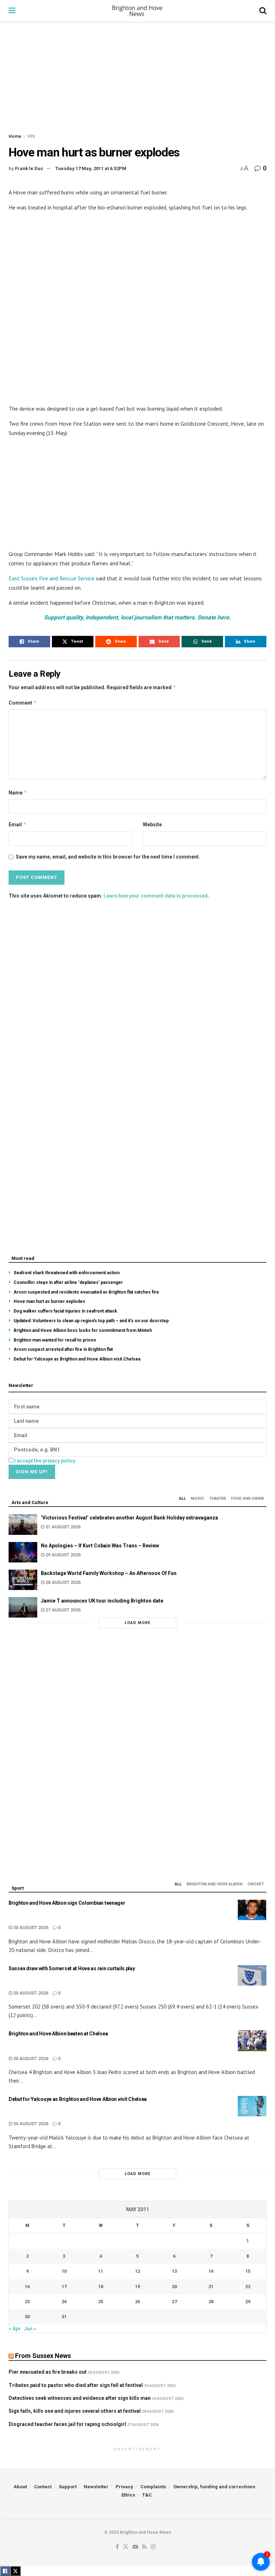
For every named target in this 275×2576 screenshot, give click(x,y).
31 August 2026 (62, 1527)
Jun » (30, 2329)
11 (101, 2271)
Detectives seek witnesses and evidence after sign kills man (80, 2398)
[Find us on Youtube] (135, 2547)
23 (27, 2302)
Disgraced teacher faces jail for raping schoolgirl (67, 2424)
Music (197, 1499)
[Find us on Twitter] (126, 2547)
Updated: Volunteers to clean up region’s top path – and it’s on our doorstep (91, 1321)
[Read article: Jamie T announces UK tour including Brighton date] (23, 1607)
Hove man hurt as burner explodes (49, 1301)
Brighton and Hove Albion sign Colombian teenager (67, 1903)
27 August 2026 (62, 1610)
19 (137, 2287)
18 (101, 2287)
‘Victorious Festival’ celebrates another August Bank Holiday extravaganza (129, 1518)
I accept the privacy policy (45, 1461)
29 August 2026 (62, 1555)
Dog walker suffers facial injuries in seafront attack (65, 1311)
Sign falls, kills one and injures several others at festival (75, 2411)
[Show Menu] (12, 11)
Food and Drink (247, 1499)
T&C (147, 2495)
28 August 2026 (62, 1582)
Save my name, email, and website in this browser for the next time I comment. (108, 857)
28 (211, 2302)
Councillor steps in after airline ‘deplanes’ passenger (68, 1282)
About (20, 2487)
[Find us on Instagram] (153, 2547)
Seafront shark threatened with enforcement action (67, 1273)
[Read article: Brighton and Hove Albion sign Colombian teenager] (252, 1910)
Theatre (218, 1499)
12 (137, 2271)
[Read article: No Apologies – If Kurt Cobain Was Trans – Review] (23, 1552)
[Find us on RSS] (144, 2547)
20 (174, 2287)
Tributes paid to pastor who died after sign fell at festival (76, 2385)
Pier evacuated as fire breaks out (48, 2372)
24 (64, 2302)
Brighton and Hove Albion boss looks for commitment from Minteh (83, 1330)
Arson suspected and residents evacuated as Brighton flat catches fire (86, 1292)
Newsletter (96, 2487)
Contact (43, 2487)
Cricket (256, 1884)
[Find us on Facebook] (117, 2547)
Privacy (124, 2487)
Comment (23, 703)
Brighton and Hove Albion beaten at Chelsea (58, 2034)
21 (211, 2287)
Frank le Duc (29, 168)
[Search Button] (263, 11)
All (182, 1499)
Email (18, 824)
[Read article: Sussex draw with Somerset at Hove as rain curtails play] (252, 1975)
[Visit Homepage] (137, 11)
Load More (137, 1623)
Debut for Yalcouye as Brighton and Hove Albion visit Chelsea (77, 1359)
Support (68, 2487)
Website (152, 825)
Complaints (153, 2487)
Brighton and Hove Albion (214, 1884)
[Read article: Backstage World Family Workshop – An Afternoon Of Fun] (23, 1580)
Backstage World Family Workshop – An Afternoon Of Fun (109, 1573)
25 (101, 2302)
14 (211, 2271)
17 (64, 2287)
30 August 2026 (30, 1928)
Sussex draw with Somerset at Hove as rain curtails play (72, 1968)
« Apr (15, 2329)
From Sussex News (43, 2356)
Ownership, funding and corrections (214, 2487)
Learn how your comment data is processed (156, 896)
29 (248, 2302)
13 (174, 2271)
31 (64, 2317)
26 (137, 2302)
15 (248, 2271)
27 (174, 2302)
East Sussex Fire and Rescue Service (52, 578)
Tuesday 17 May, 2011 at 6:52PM (91, 168)
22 (248, 2287)
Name (18, 792)
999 (31, 136)
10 (64, 2271)
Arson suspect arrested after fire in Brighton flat (63, 1349)
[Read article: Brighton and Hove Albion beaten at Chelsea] (252, 2041)
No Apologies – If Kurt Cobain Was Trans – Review (100, 1546)
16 (27, 2287)
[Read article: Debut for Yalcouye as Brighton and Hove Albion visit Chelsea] (252, 2106)
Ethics (128, 2495)
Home (15, 136)
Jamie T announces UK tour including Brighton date (102, 1601)
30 (27, 2317)
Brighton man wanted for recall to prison (55, 1340)
